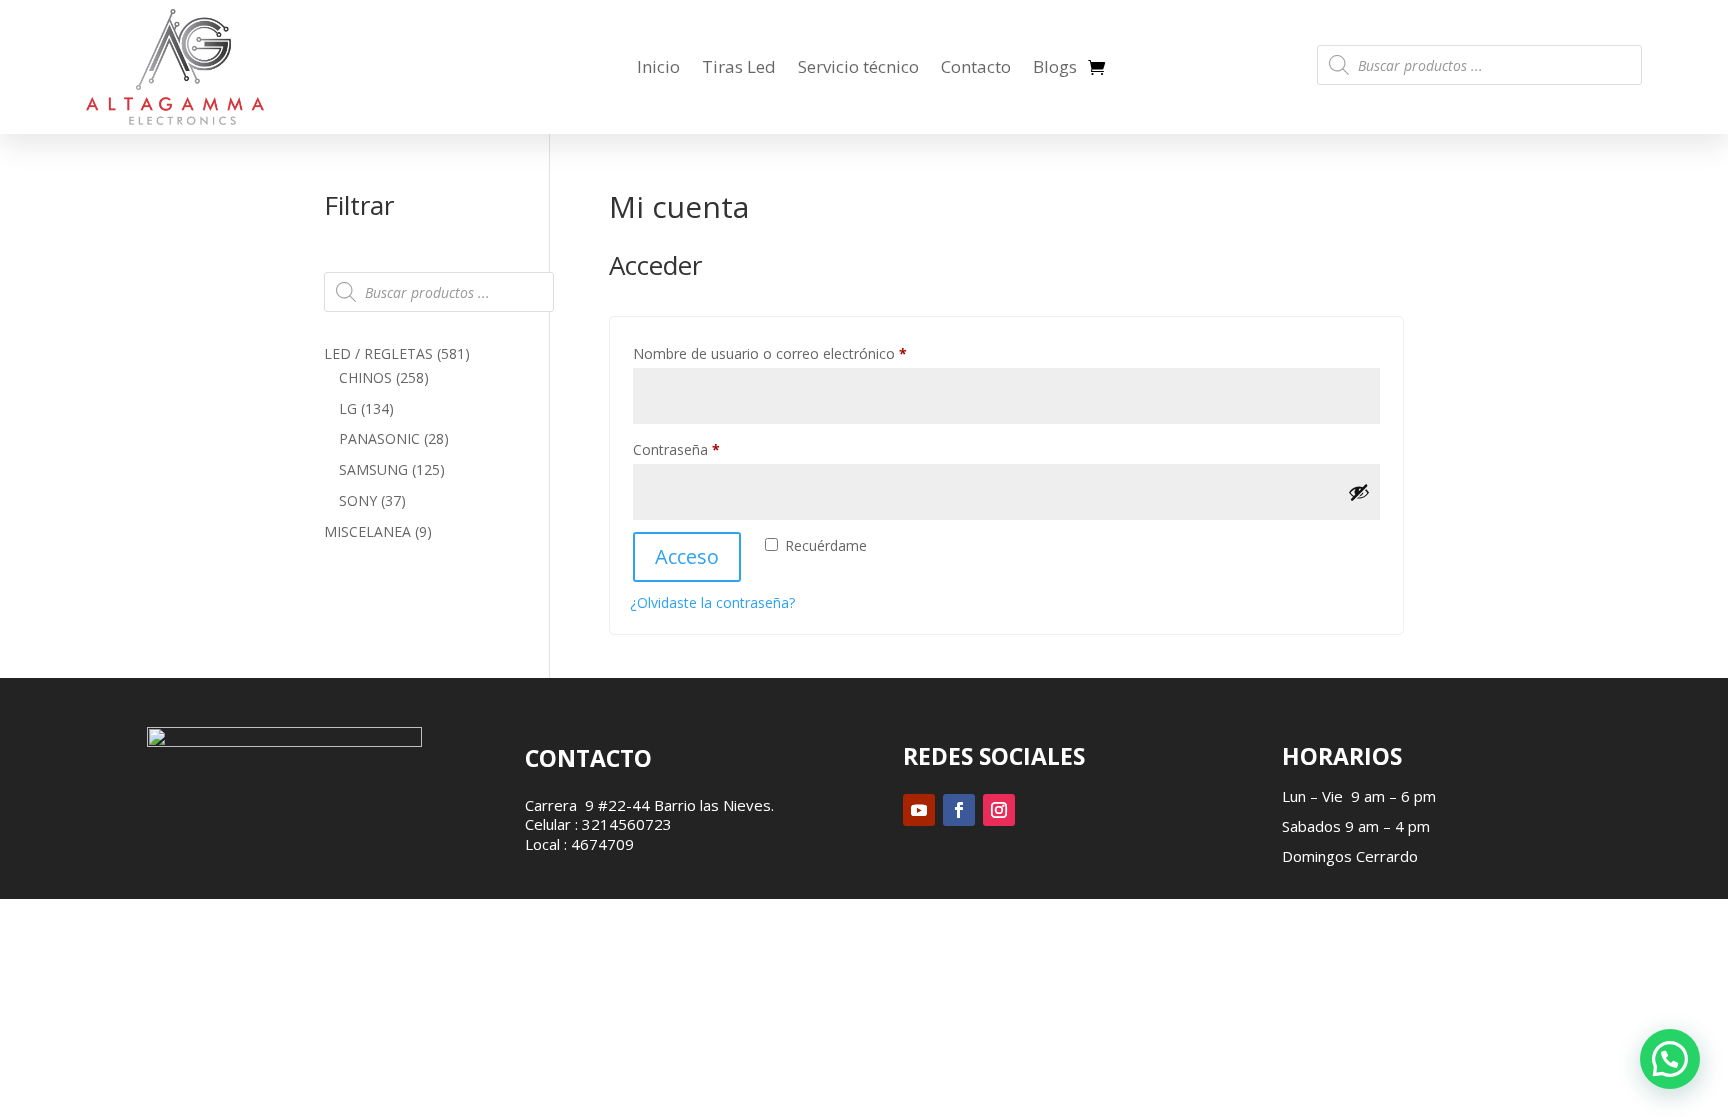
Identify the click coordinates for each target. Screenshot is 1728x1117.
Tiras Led (739, 66)
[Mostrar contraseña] (1359, 492)
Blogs (1055, 66)
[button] (1670, 1059)
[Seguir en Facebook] (959, 810)
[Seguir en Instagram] (999, 810)
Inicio (658, 66)
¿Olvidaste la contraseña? (712, 602)
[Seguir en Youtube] (919, 810)
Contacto (976, 66)
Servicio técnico (858, 66)
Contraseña (712, 449)
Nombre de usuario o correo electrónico (805, 353)
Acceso (687, 556)
